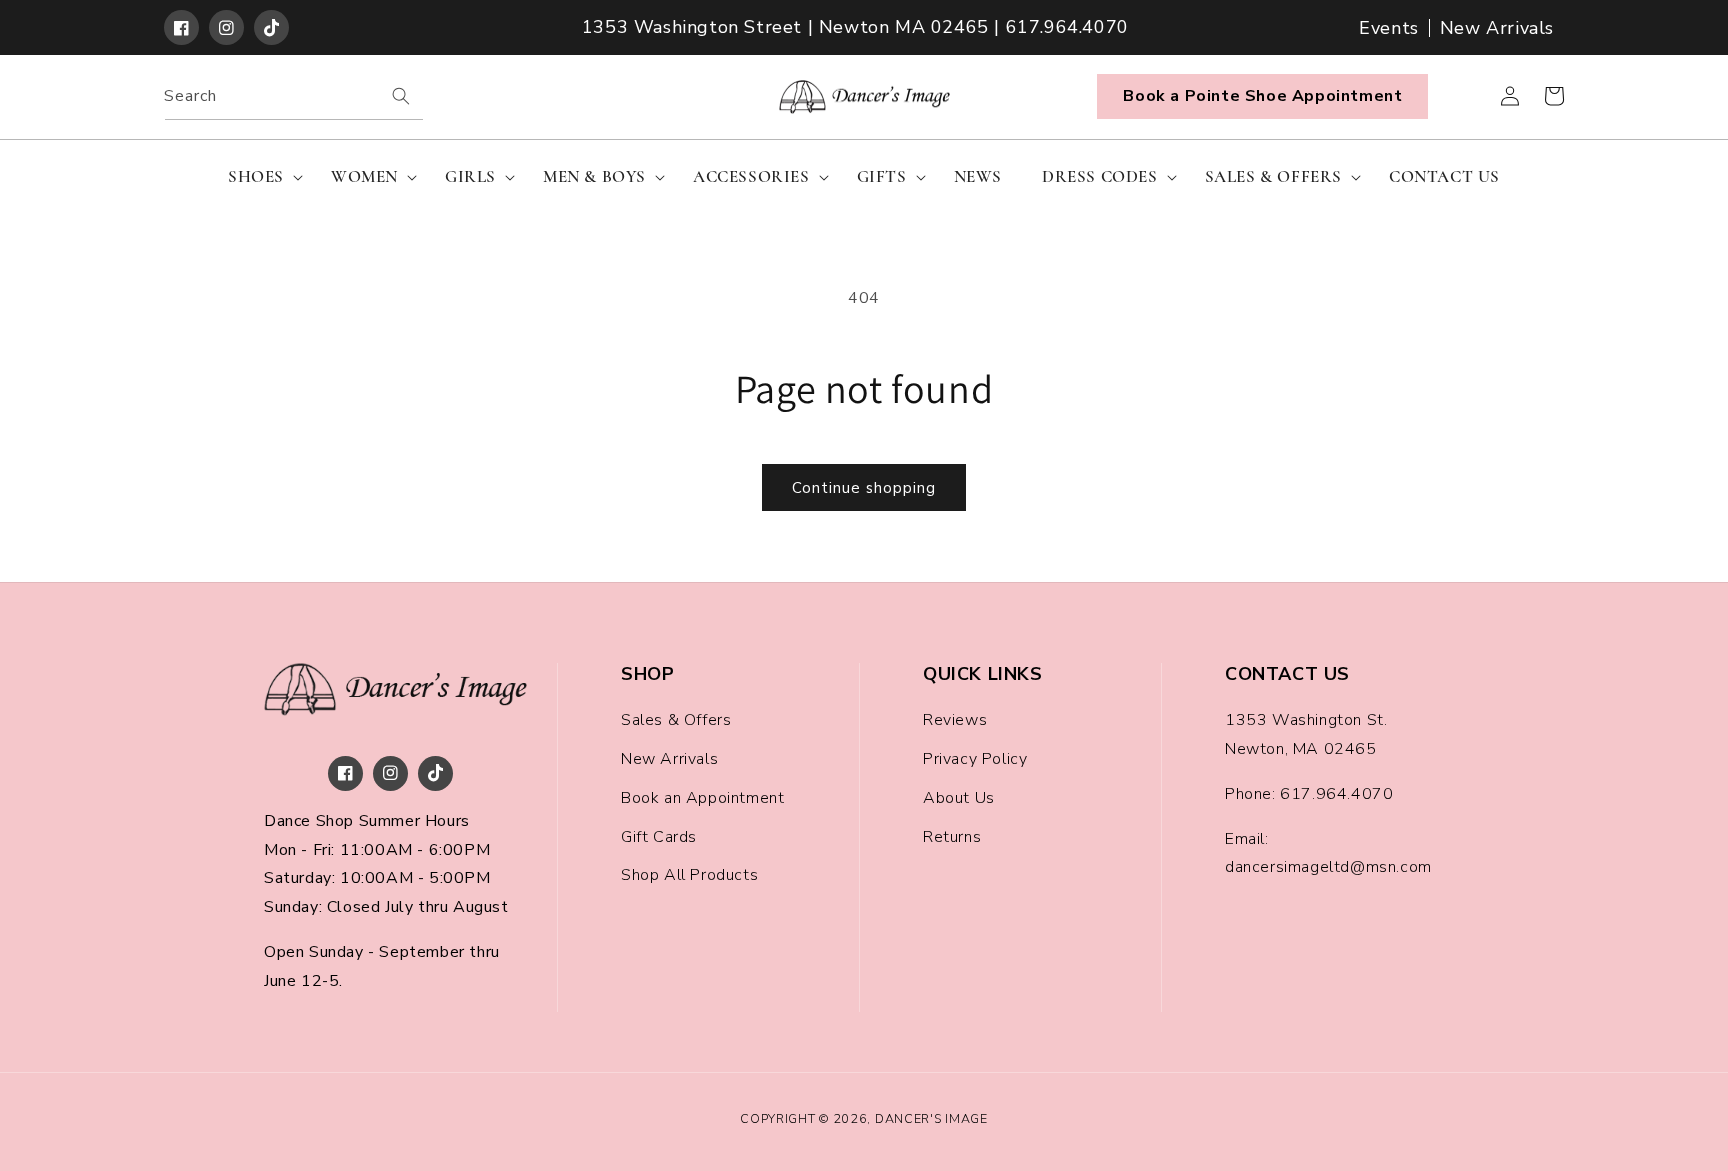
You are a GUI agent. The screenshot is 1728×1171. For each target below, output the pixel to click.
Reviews (955, 720)
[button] (259, 177)
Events (1389, 28)
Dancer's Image (931, 1118)
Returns (952, 837)
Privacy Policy (975, 759)
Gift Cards (659, 837)
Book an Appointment (702, 798)
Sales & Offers (676, 720)
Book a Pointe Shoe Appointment (1262, 96)
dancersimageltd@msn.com (1328, 867)
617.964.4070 (1336, 794)
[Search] (401, 96)
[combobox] (294, 96)
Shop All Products (689, 875)
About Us (959, 798)
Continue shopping (864, 488)
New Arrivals (1497, 28)
